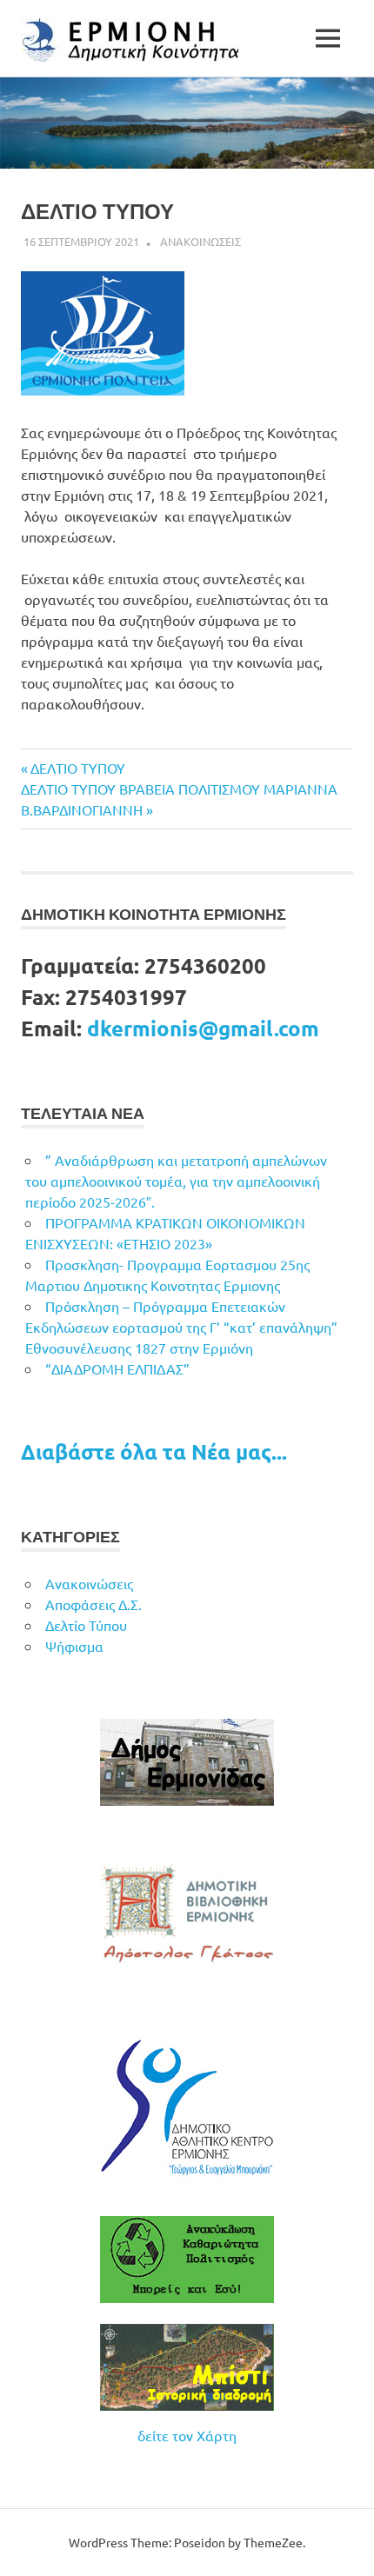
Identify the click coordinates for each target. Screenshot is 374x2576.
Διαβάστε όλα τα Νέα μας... (154, 1451)
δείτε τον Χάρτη (187, 2435)
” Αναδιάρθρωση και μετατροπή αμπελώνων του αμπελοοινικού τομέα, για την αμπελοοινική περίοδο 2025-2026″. (176, 1181)
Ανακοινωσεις (200, 241)
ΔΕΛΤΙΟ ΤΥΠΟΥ (77, 768)
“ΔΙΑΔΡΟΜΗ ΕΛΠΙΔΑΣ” (117, 1368)
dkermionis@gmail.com (203, 1028)
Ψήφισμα (74, 1646)
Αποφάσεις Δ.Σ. (93, 1604)
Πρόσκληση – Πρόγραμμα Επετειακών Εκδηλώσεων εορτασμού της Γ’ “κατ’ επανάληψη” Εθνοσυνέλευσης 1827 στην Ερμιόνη (181, 1327)
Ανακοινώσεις (89, 1583)
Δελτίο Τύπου (86, 1625)
